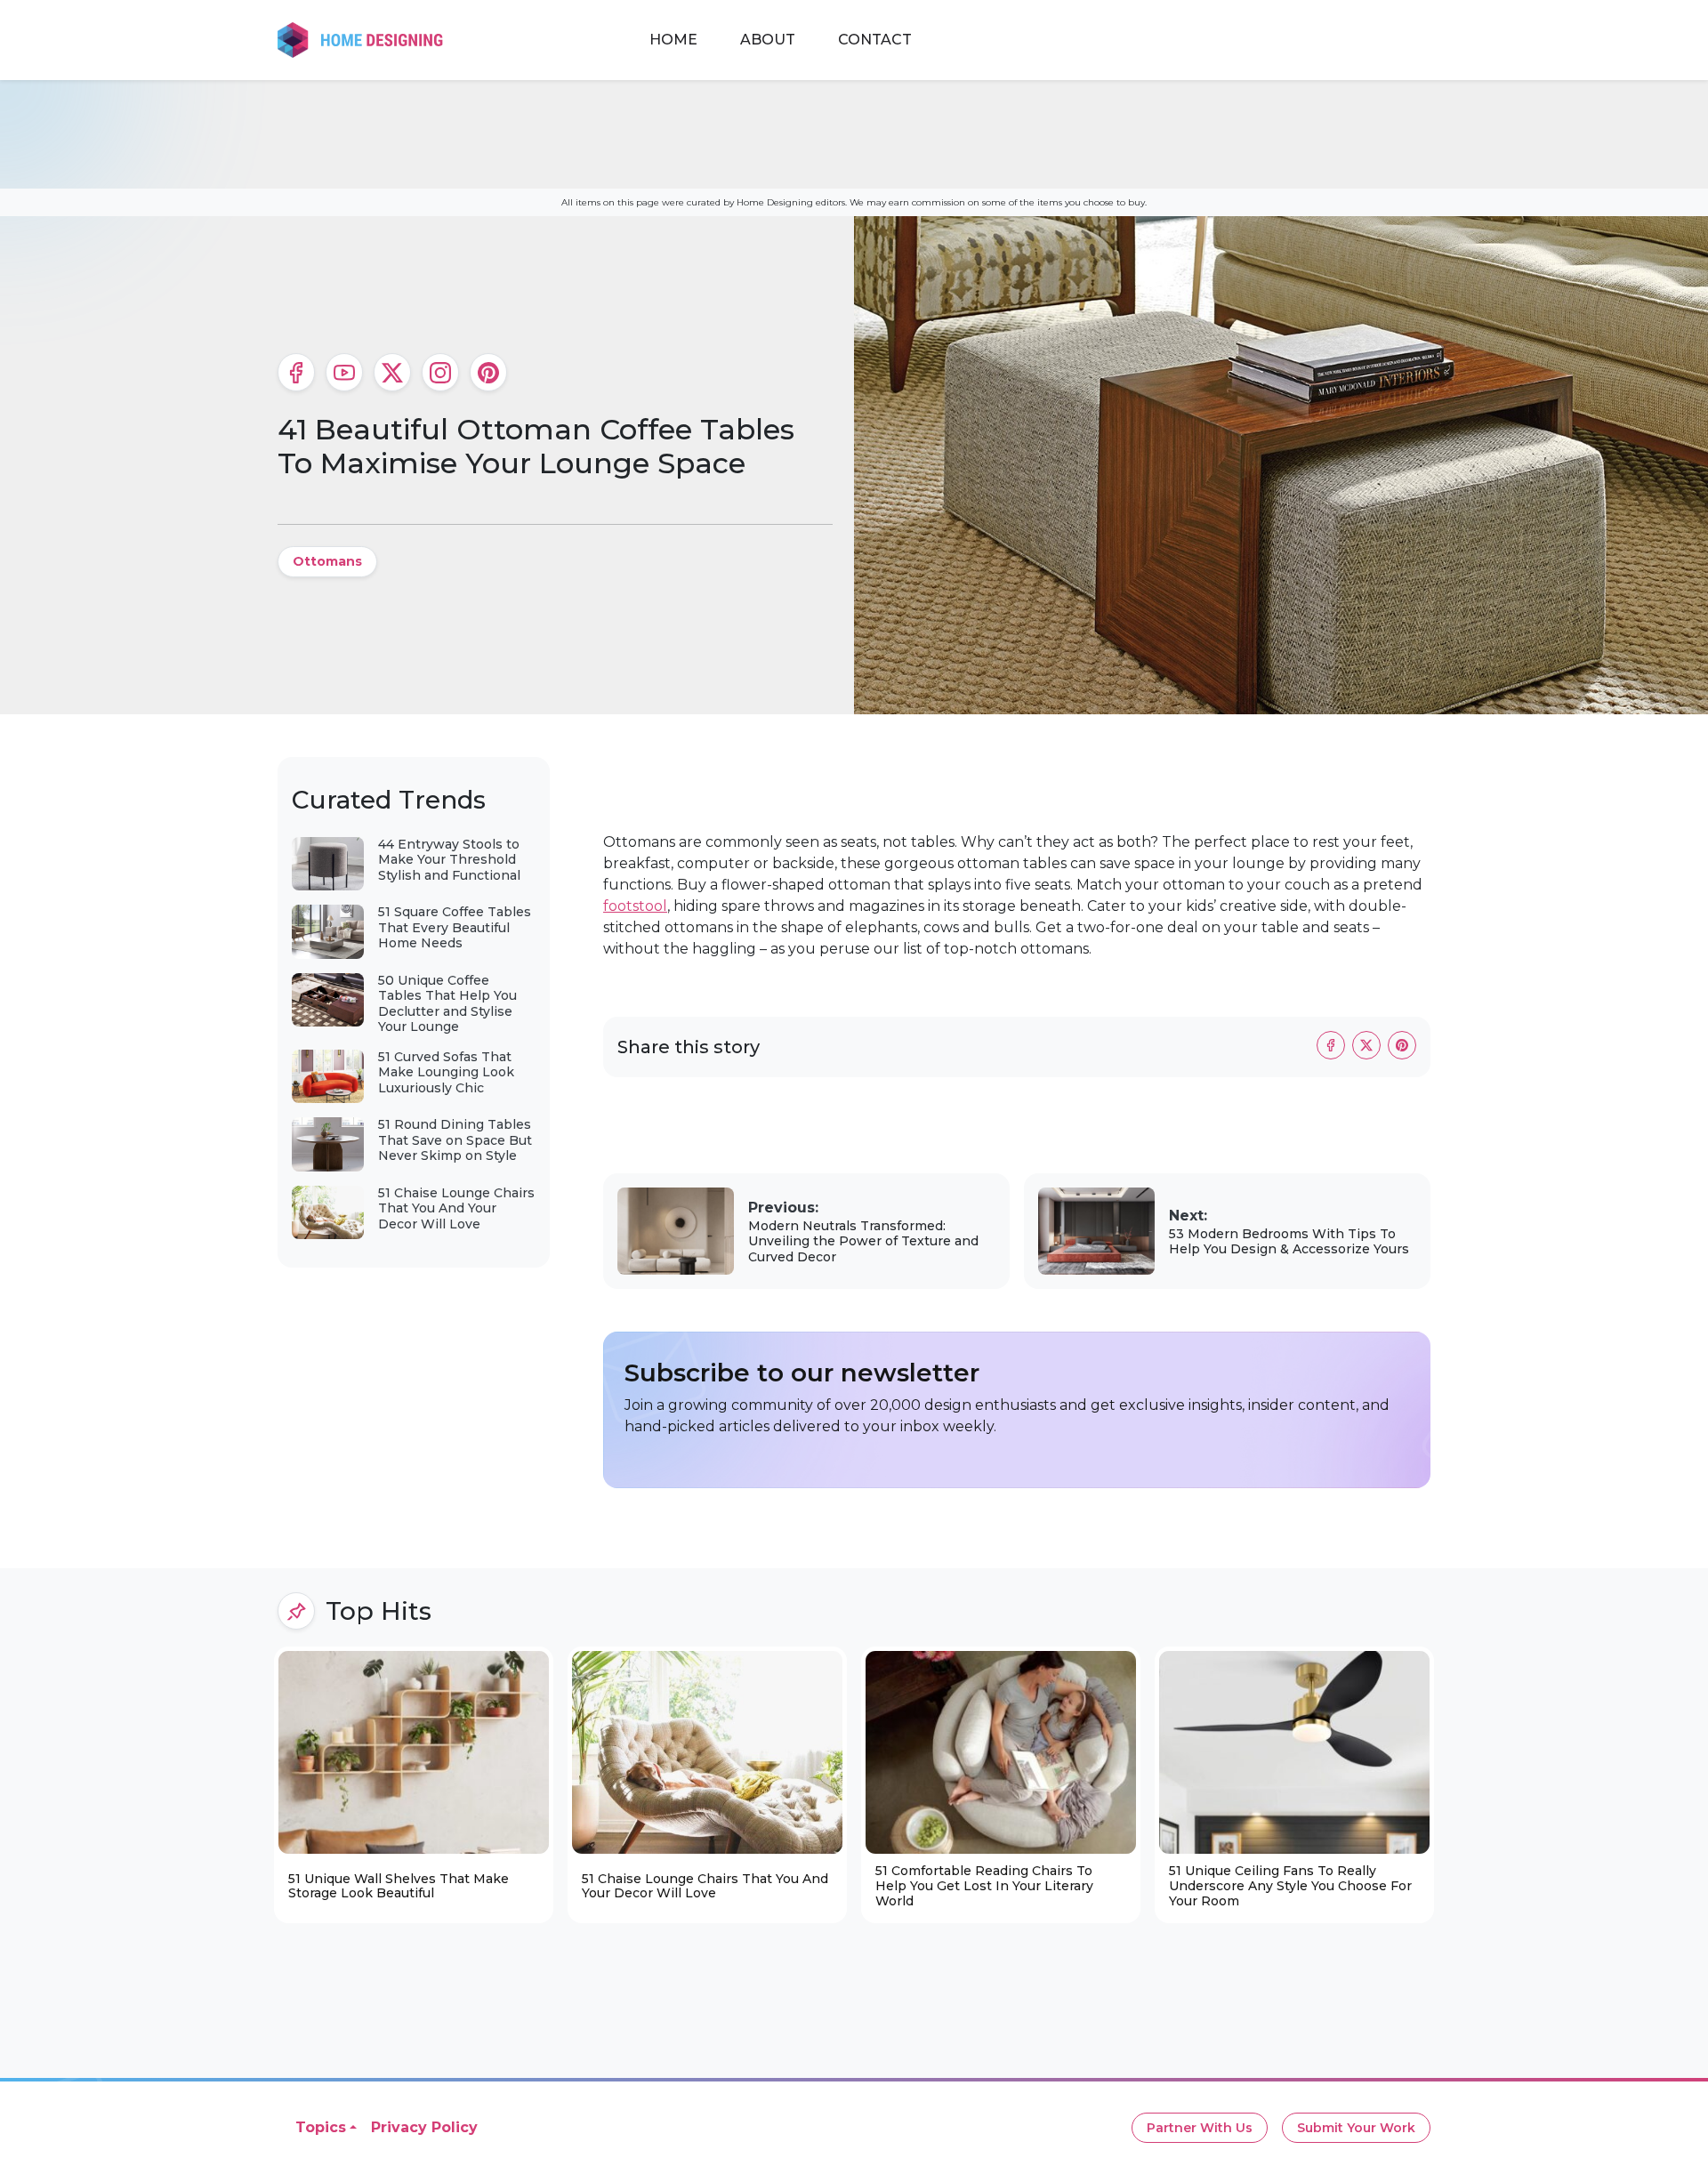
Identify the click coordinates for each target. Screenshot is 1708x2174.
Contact (875, 40)
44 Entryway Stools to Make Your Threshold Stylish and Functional (449, 860)
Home (673, 40)
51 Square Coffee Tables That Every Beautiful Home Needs (455, 927)
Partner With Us (1200, 2128)
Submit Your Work (1356, 2128)
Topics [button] (321, 2127)
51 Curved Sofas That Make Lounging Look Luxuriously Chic (446, 1072)
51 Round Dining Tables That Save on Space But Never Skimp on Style (455, 1140)
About (768, 40)
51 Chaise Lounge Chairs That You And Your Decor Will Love (456, 1208)
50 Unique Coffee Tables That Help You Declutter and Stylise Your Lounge (447, 1004)
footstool (635, 906)
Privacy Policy (424, 2127)
